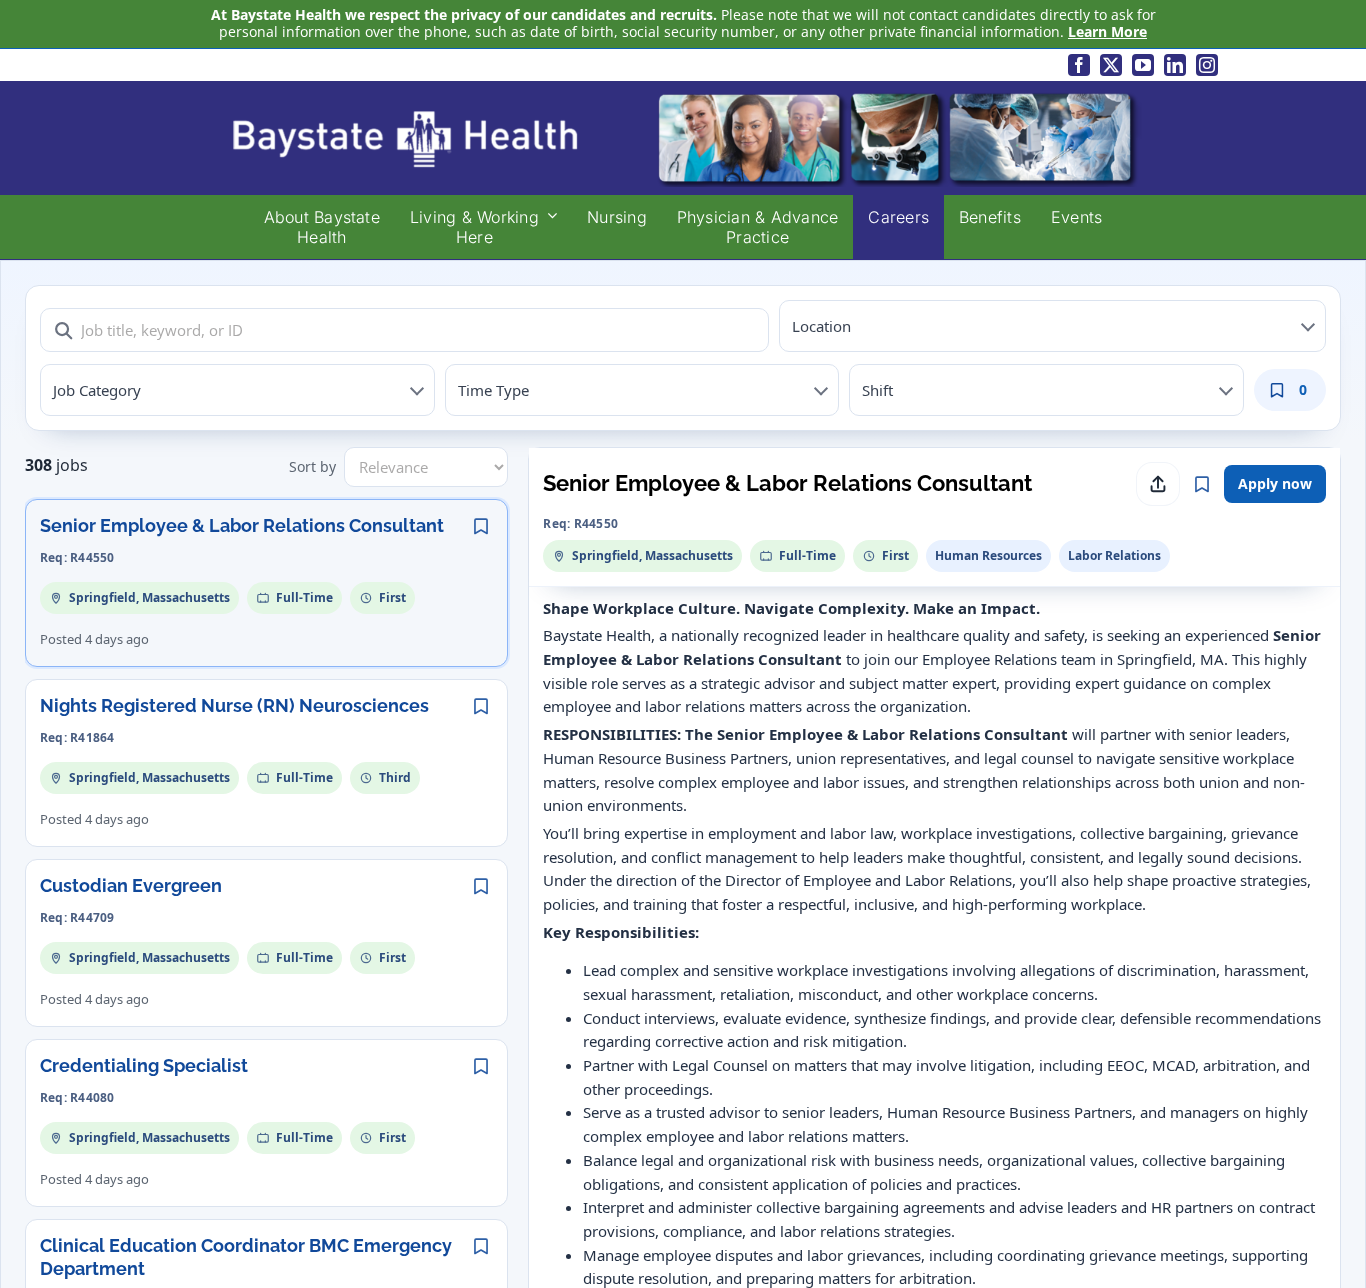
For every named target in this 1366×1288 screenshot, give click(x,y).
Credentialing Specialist (144, 1065)
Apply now (1275, 483)
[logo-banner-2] (683, 95)
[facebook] (1079, 65)
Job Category (97, 390)
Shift (877, 390)
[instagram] (1207, 65)
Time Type (493, 390)
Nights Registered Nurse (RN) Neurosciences (234, 705)
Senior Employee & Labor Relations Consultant (242, 525)
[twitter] (1111, 65)
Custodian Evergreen (131, 885)
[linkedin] (1175, 65)
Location (821, 326)
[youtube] (1143, 65)
